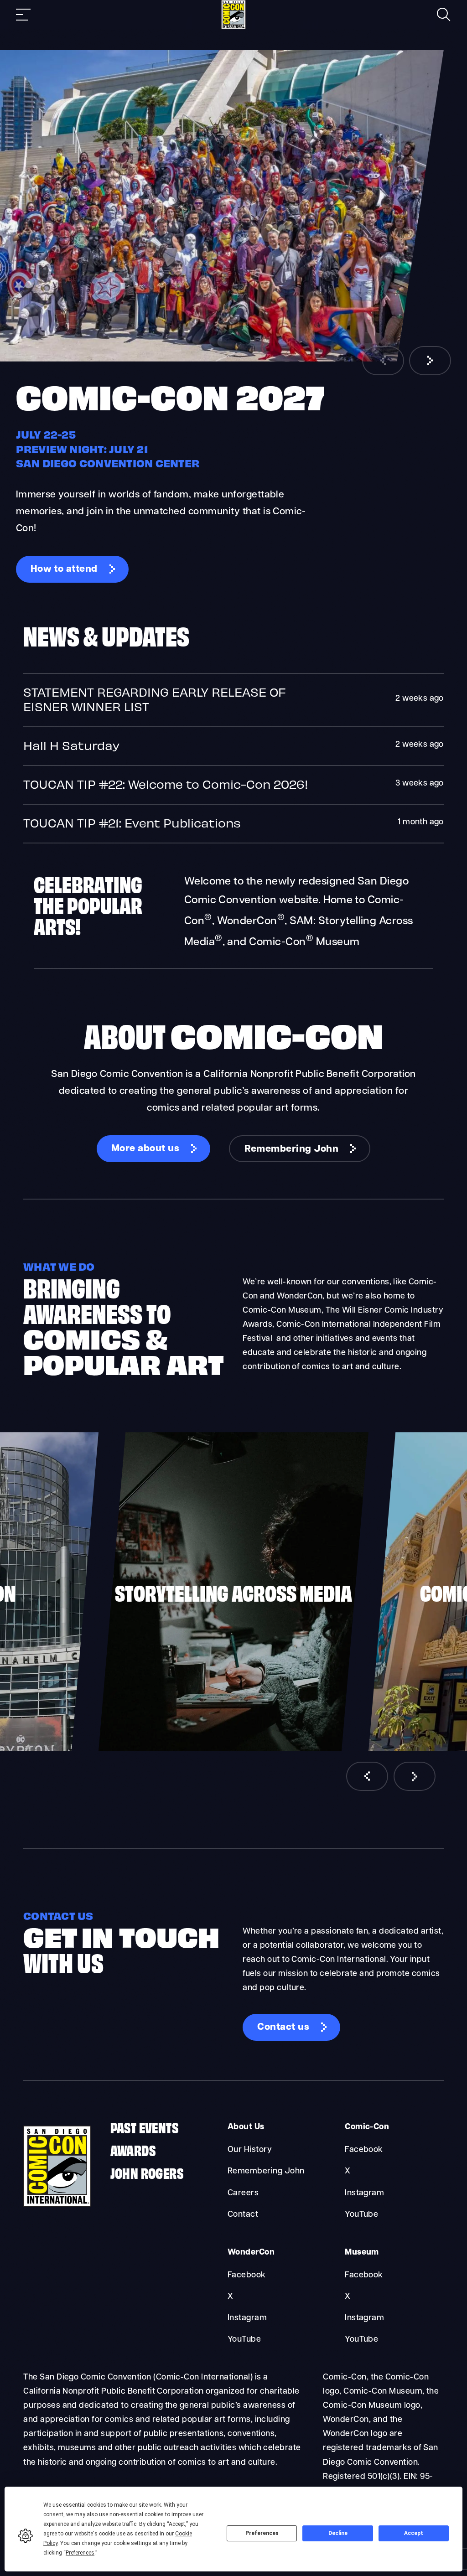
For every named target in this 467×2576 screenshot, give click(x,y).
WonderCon (251, 2253)
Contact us (283, 2027)
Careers (243, 2193)
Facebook (364, 2150)
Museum (362, 2253)
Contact (243, 2215)
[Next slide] (430, 361)
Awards (133, 2149)
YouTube (361, 2215)
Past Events (144, 2127)
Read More (233, 700)
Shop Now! (56, 556)
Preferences (262, 2533)
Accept (414, 2533)
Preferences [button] (80, 2553)
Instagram (364, 2193)
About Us (246, 2127)
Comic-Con (367, 2127)
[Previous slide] (383, 361)
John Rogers (147, 2172)
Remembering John (292, 1149)
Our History (250, 2150)
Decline (338, 2533)
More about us (145, 1149)
